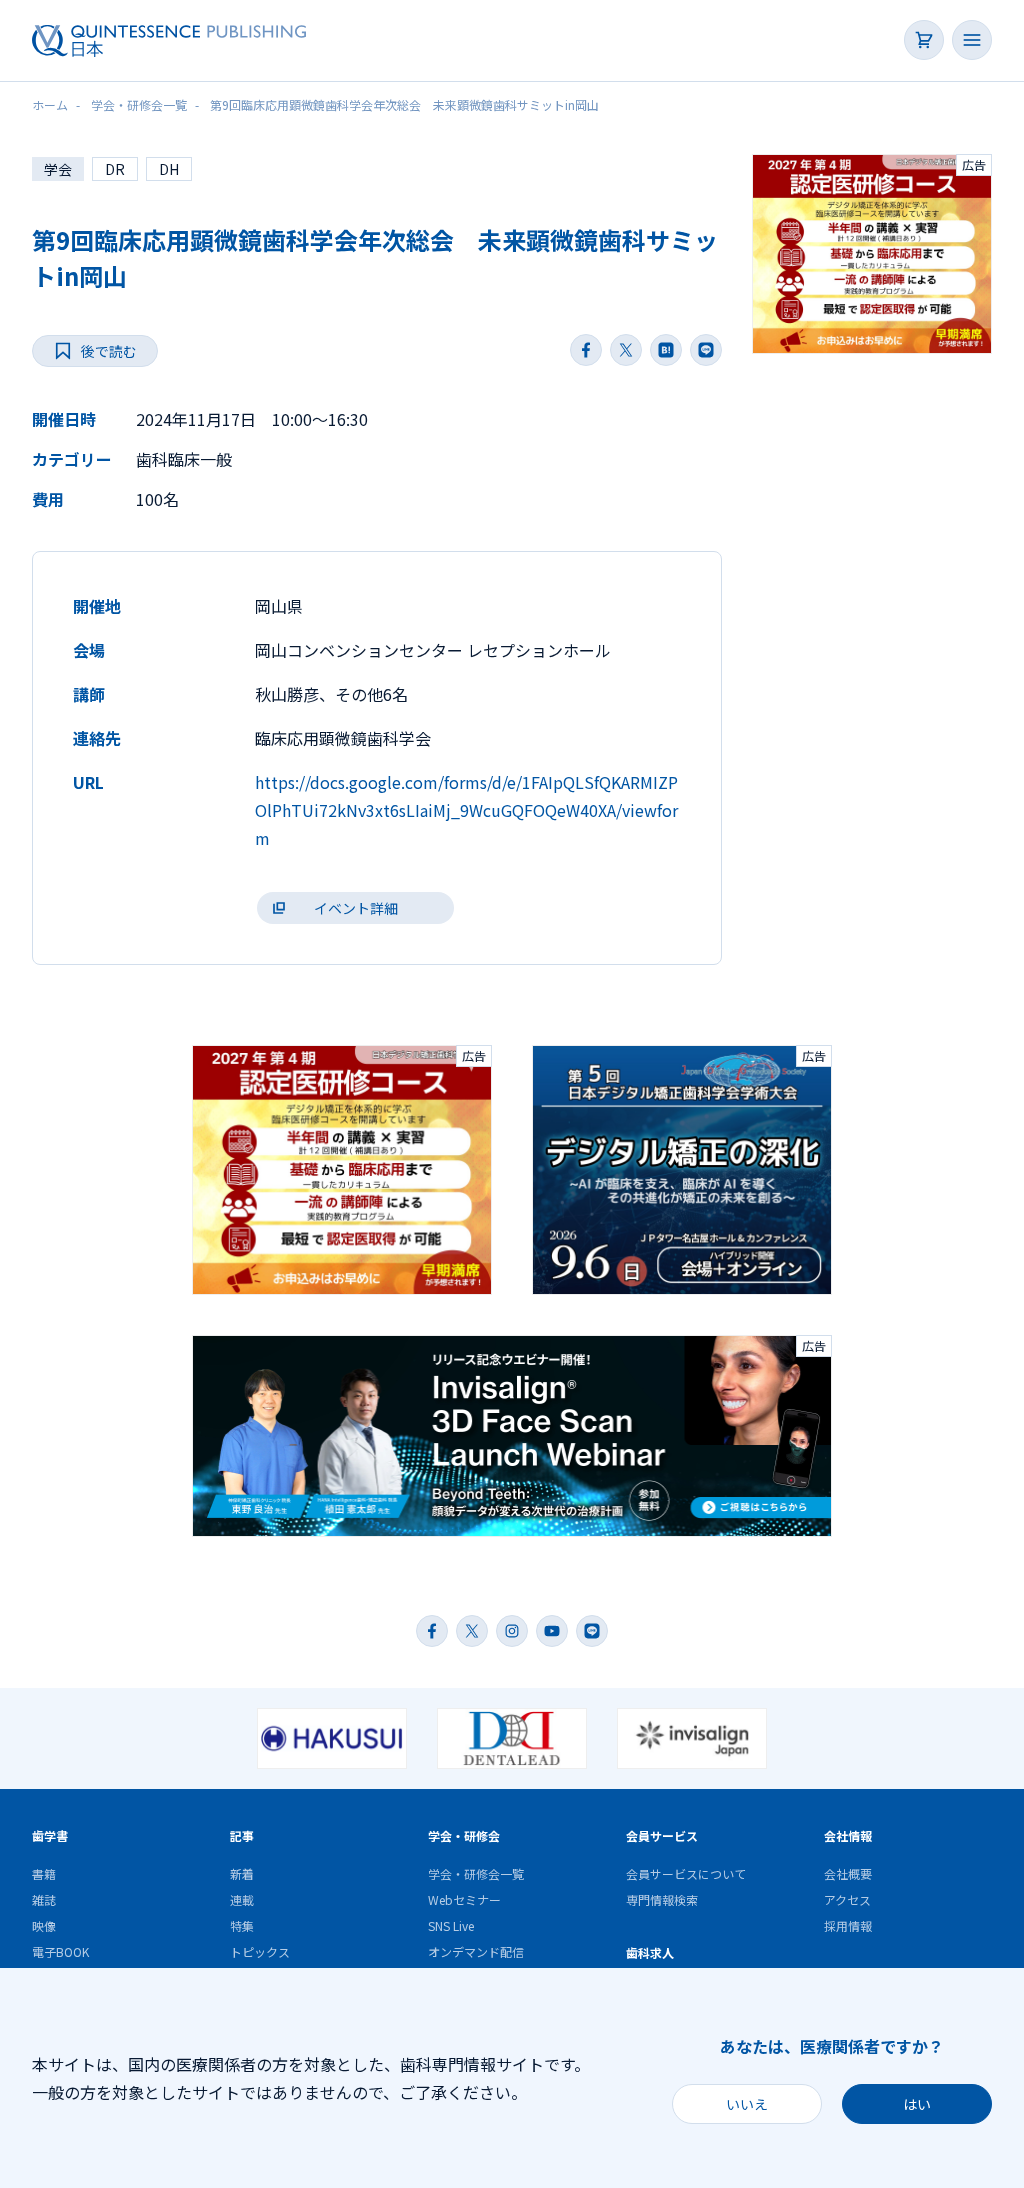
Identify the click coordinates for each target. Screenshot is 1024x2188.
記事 (242, 1835)
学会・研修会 (464, 1835)
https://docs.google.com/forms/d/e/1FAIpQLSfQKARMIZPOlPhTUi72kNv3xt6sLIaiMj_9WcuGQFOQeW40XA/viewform (466, 810)
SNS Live (451, 1925)
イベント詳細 (356, 908)
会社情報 (848, 1835)
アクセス (847, 1899)
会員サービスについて (686, 1873)
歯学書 (50, 1835)
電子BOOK (60, 1951)
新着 (242, 1873)
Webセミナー (464, 1899)
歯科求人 (650, 1952)
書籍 (44, 1873)
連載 (242, 1899)
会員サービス (662, 1835)
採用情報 (848, 1925)
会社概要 (848, 1873)
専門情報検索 (662, 1899)
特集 (242, 1925)
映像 (44, 1925)
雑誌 (44, 1899)
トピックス (260, 1951)
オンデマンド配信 (476, 1951)
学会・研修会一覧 (476, 1873)
